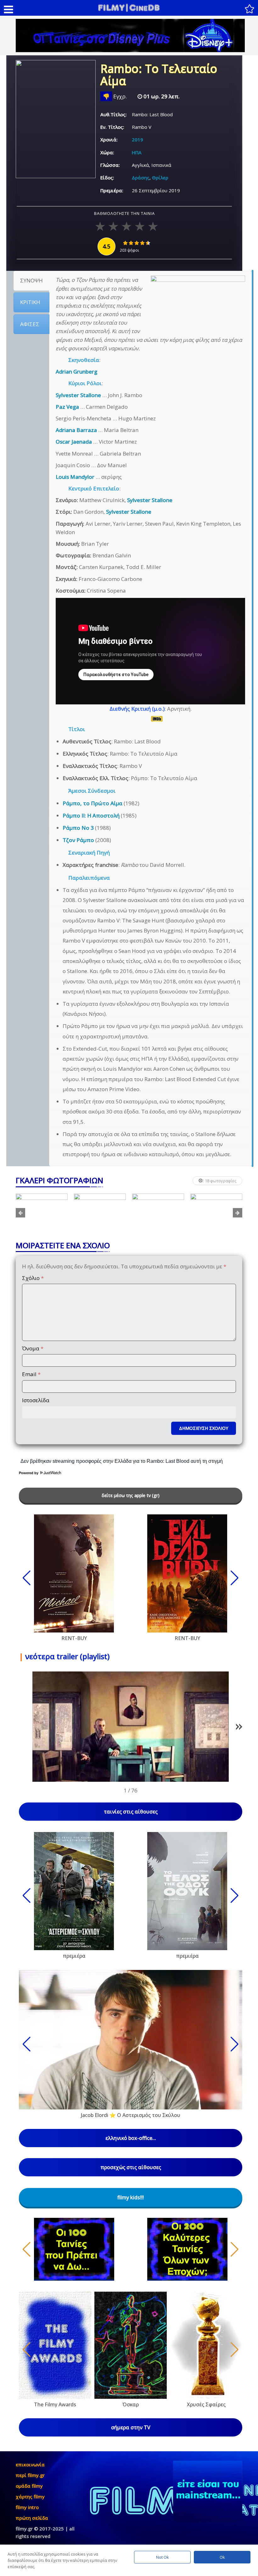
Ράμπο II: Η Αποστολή (91, 815)
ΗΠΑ (137, 152)
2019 (137, 139)
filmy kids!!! (131, 2197)
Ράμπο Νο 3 (78, 828)
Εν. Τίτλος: (112, 127)
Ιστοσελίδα (36, 1400)
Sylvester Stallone (78, 395)
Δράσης (141, 178)
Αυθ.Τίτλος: (114, 114)
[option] (42, 1213)
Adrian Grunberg (76, 372)
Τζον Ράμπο (78, 840)
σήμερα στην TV (131, 2427)
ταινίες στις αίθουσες (131, 1812)
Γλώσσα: (110, 165)
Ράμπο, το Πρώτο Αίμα (93, 803)
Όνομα (33, 1348)
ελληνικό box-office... (131, 2138)
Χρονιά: (109, 139)
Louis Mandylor (75, 477)
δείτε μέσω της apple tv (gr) (131, 1495)
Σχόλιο (33, 1278)
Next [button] (238, 1213)
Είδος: (107, 178)
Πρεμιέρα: (112, 190)
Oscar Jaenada (74, 442)
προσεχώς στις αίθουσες (131, 2167)
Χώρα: (107, 152)
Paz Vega (67, 407)
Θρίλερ (160, 178)
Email (31, 1374)
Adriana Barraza (76, 430)
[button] (239, 1728)
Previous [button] (20, 1213)
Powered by (29, 1473)
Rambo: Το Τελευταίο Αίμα (159, 76)
